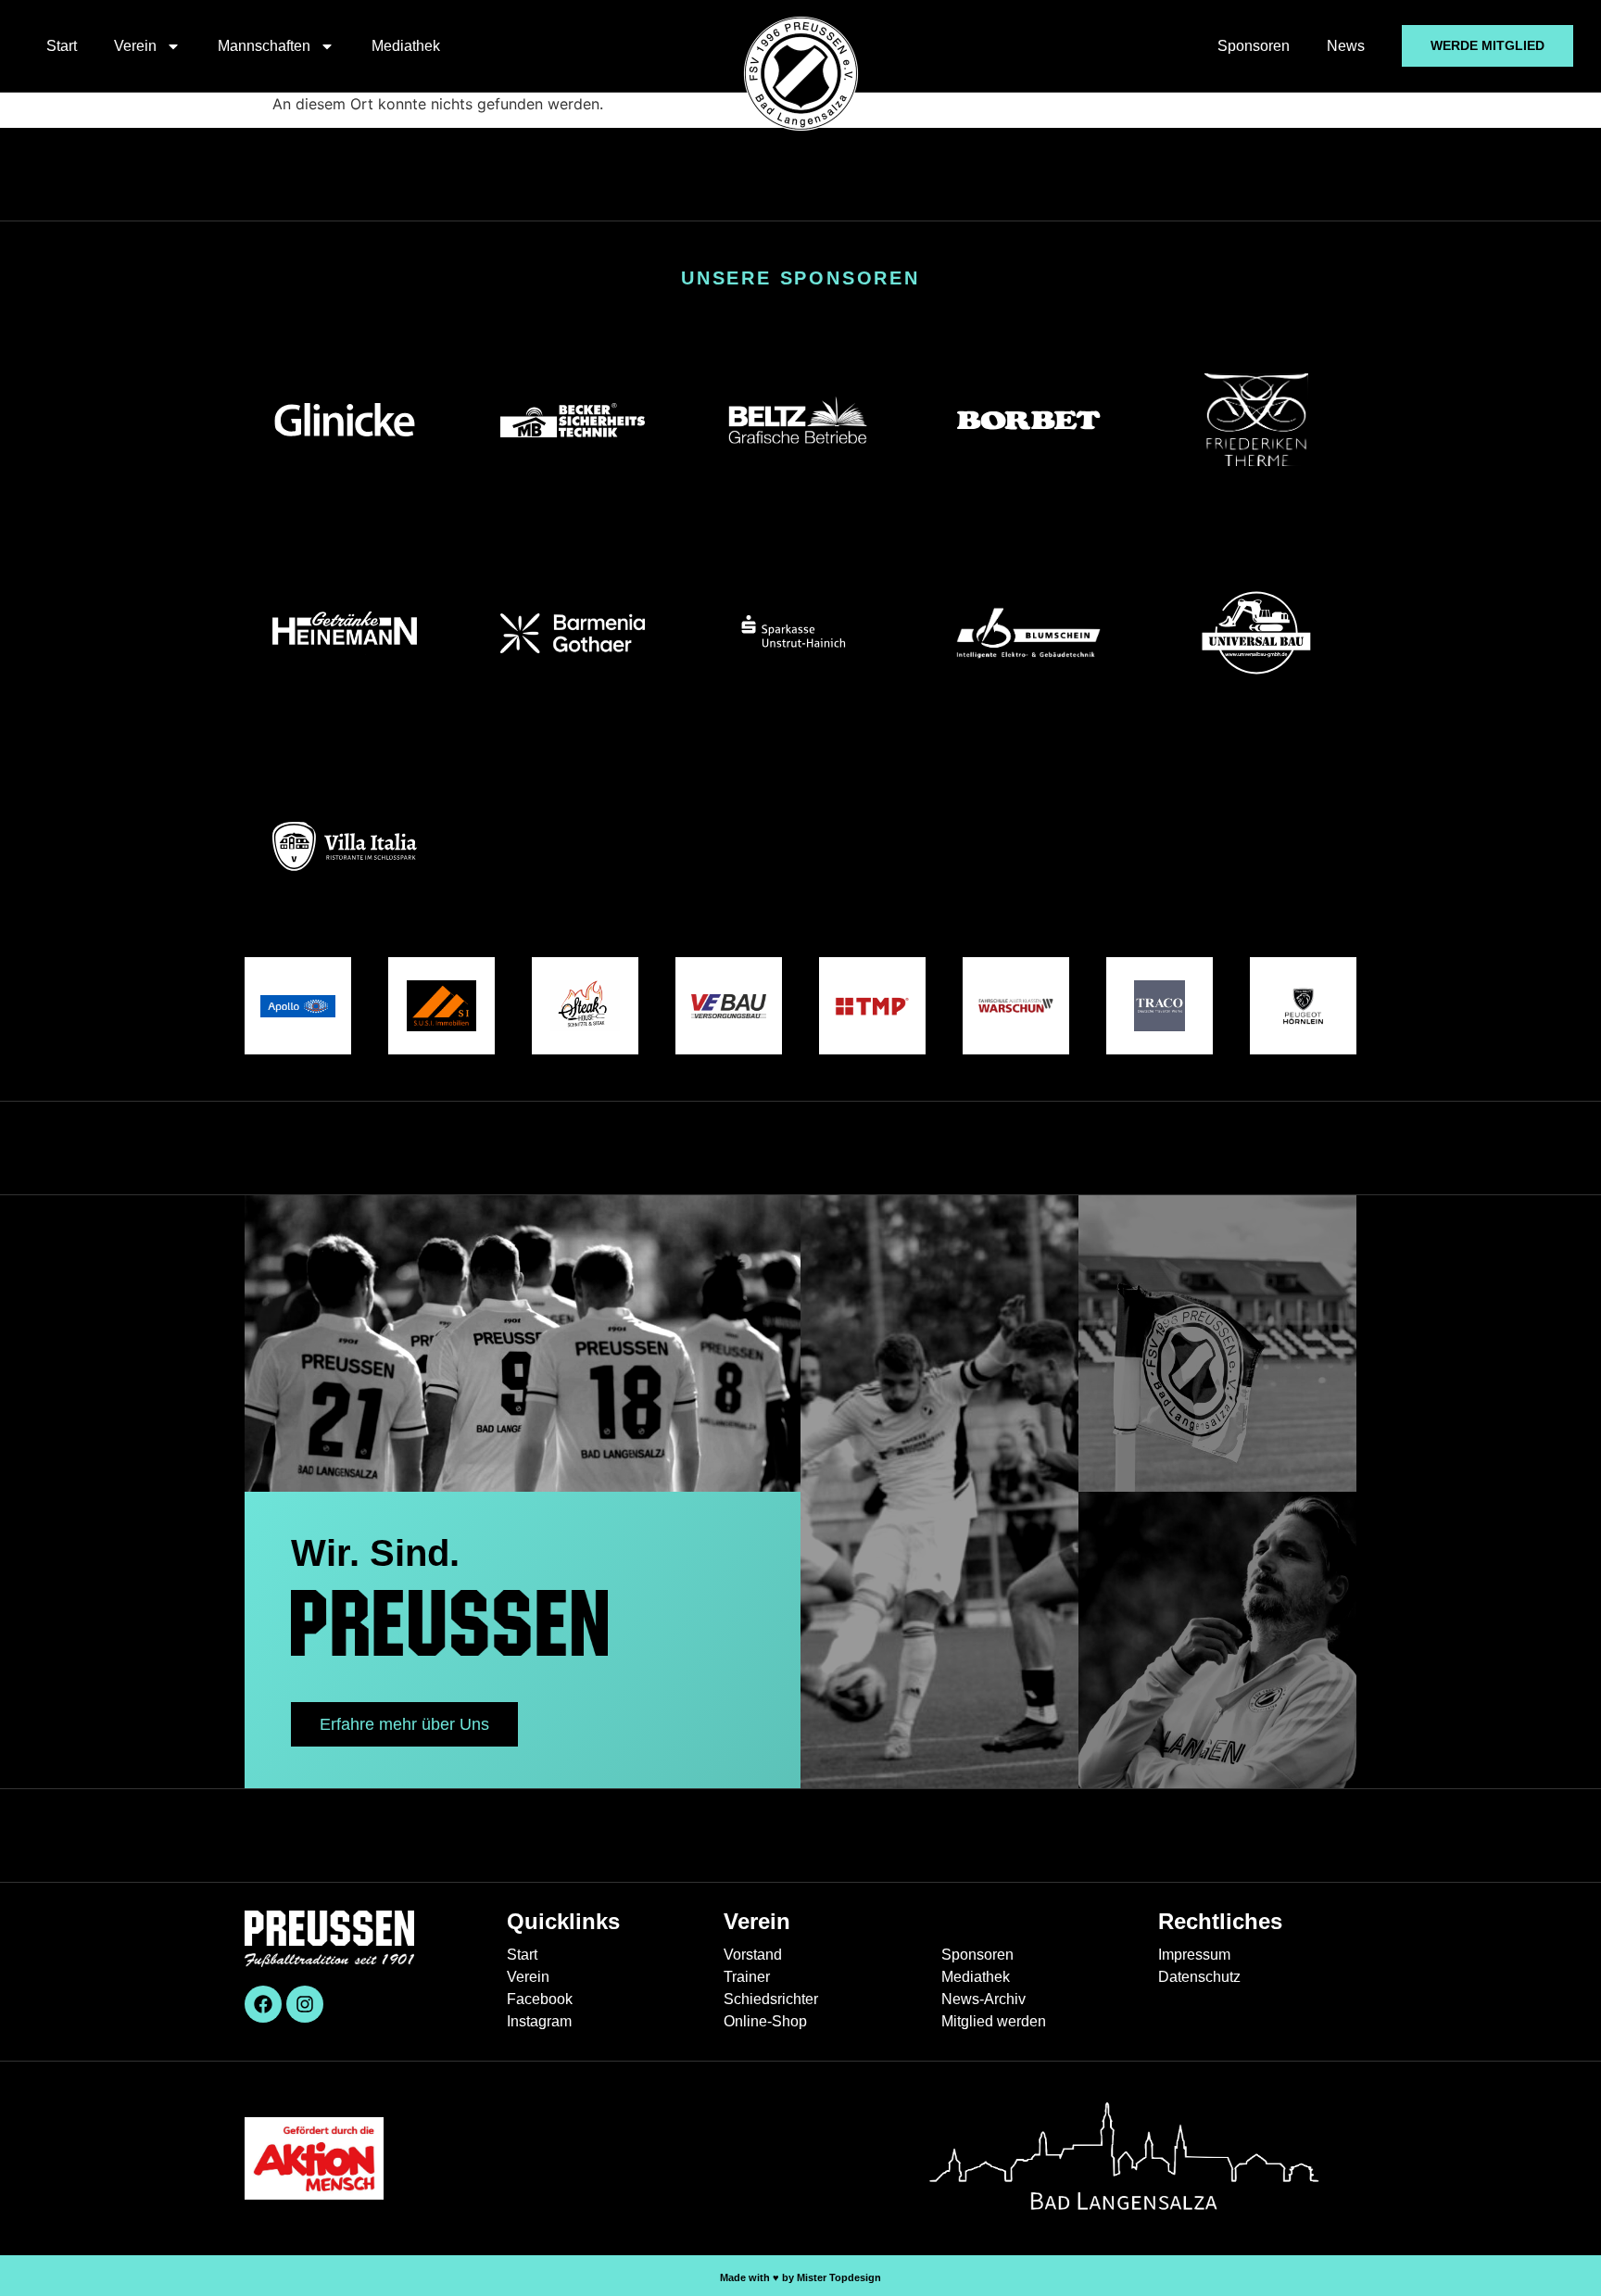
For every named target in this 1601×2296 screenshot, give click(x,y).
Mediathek (406, 46)
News (1346, 46)
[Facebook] (263, 2004)
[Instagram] (305, 2004)
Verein (135, 46)
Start (62, 46)
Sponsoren (1254, 46)
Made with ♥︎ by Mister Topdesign (800, 2277)
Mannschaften (264, 46)
